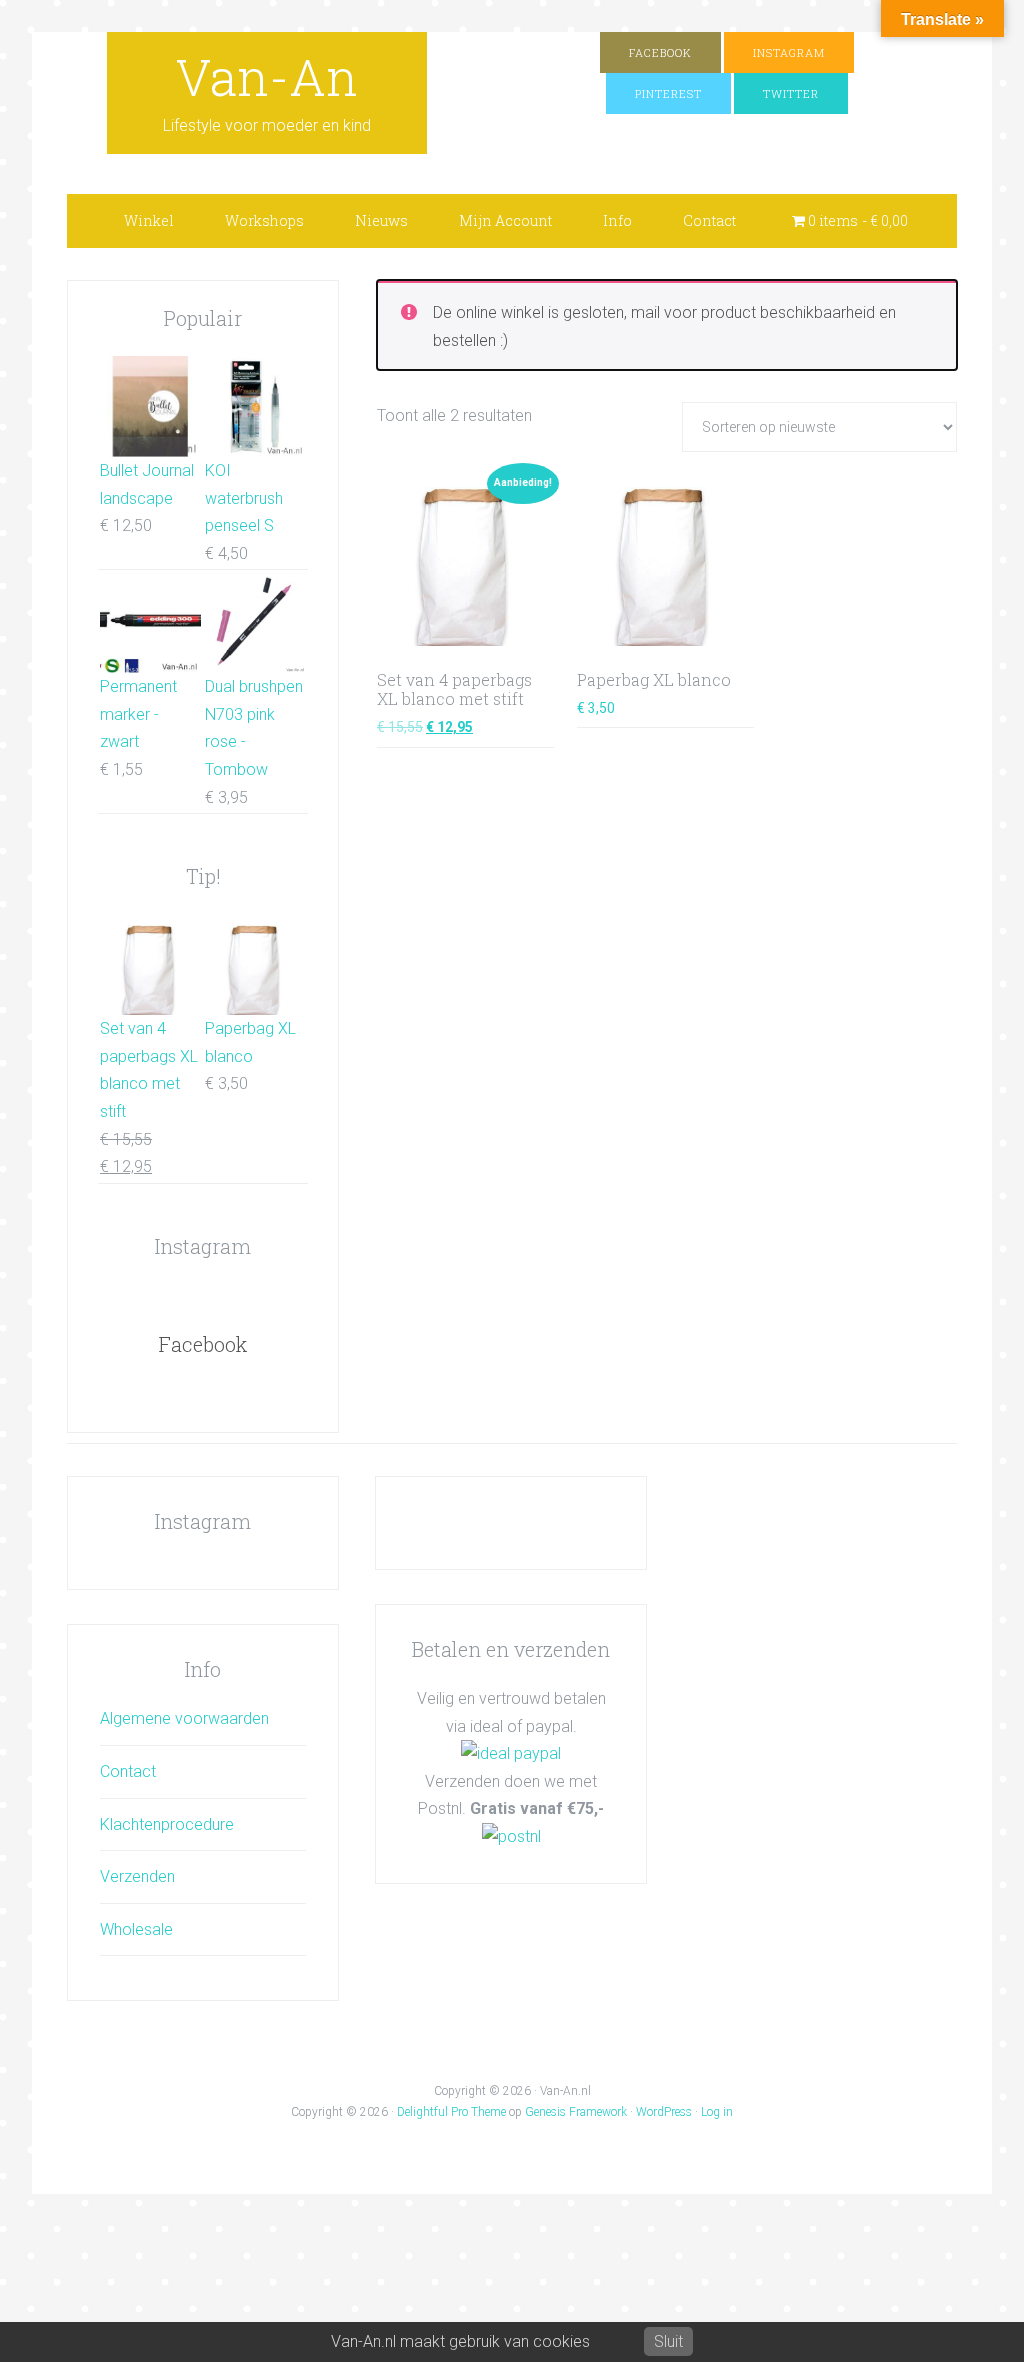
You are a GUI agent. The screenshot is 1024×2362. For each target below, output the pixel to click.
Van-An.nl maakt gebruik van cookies (460, 2341)
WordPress (664, 2112)
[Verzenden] (511, 1836)
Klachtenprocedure (167, 1824)
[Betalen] (511, 1753)
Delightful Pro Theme (451, 2112)
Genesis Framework (576, 2112)
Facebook (203, 1344)
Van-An (267, 77)
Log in (717, 2112)
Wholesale (136, 1929)
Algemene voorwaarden (184, 1718)
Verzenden (137, 1876)
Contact (128, 1771)
